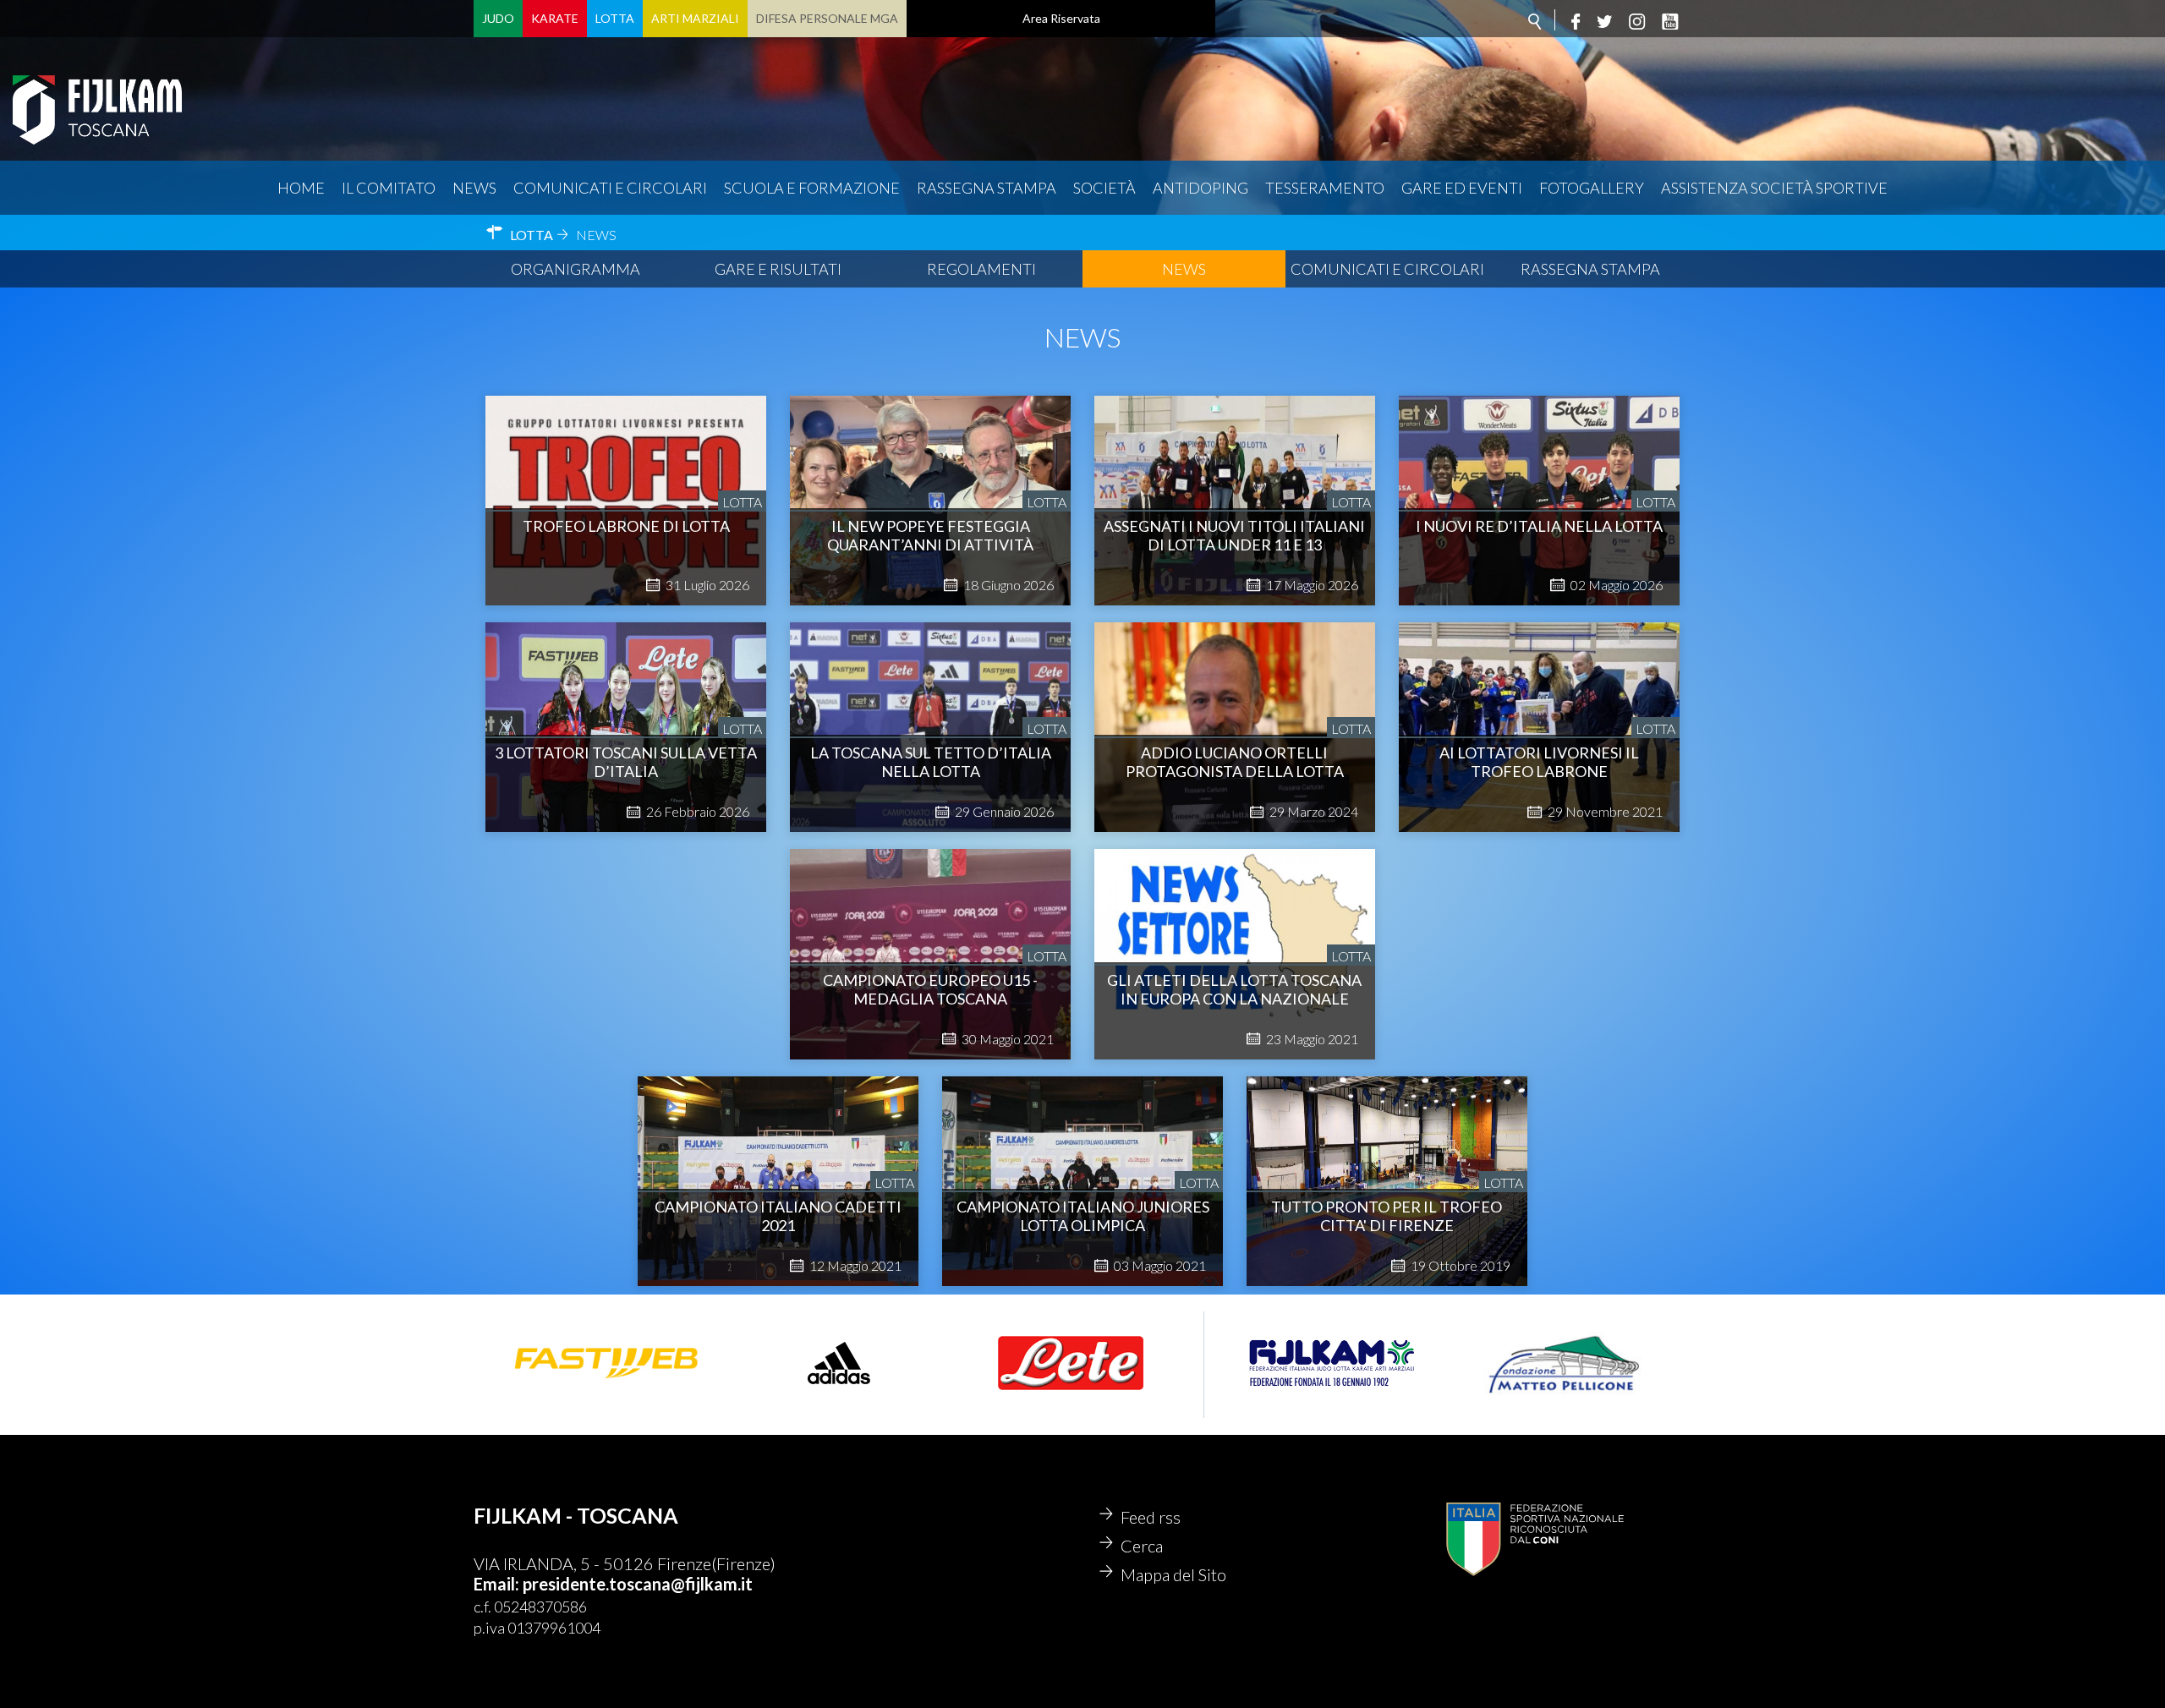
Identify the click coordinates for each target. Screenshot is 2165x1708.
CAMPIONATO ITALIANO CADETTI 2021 (778, 1216)
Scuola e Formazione (812, 188)
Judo (498, 18)
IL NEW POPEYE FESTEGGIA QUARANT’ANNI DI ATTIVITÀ (930, 535)
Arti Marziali (695, 18)
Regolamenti (981, 269)
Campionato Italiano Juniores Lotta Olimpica (1083, 1216)
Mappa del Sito (1173, 1574)
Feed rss (1151, 1517)
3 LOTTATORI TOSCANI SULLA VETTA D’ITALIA (626, 762)
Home (301, 188)
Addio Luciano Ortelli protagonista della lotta (1235, 762)
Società (1104, 188)
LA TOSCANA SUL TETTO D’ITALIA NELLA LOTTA (931, 762)
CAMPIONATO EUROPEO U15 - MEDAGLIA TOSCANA (930, 989)
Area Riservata (1061, 18)
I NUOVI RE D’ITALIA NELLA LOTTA (1539, 526)
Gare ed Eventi (1462, 188)
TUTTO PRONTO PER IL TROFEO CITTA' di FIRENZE (1387, 1216)
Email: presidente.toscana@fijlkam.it (613, 1584)
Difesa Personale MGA (827, 18)
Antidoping (1200, 188)
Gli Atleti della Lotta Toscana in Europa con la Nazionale (1234, 989)
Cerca (1142, 1546)
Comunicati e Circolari (1387, 269)
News (474, 188)
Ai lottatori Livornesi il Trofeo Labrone (1539, 762)
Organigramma (576, 269)
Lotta (615, 18)
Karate (555, 18)
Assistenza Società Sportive (1774, 188)
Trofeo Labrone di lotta (626, 526)
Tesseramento (1325, 188)
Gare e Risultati (778, 269)
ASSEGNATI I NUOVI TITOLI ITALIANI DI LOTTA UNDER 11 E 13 (1234, 535)
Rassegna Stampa (987, 188)
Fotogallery (1592, 188)
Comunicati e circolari (610, 188)
